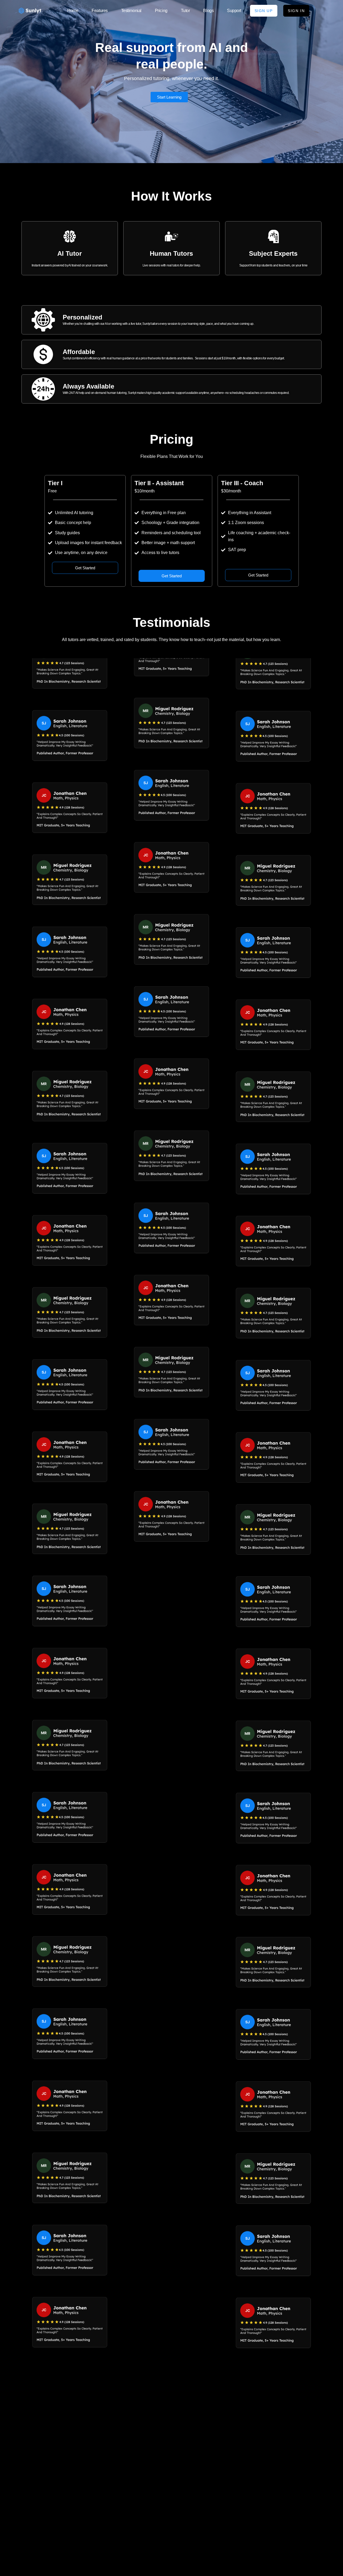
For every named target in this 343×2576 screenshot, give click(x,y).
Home (73, 11)
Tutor (185, 11)
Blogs (208, 11)
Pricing (161, 11)
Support (234, 11)
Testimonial (131, 11)
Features (100, 11)
